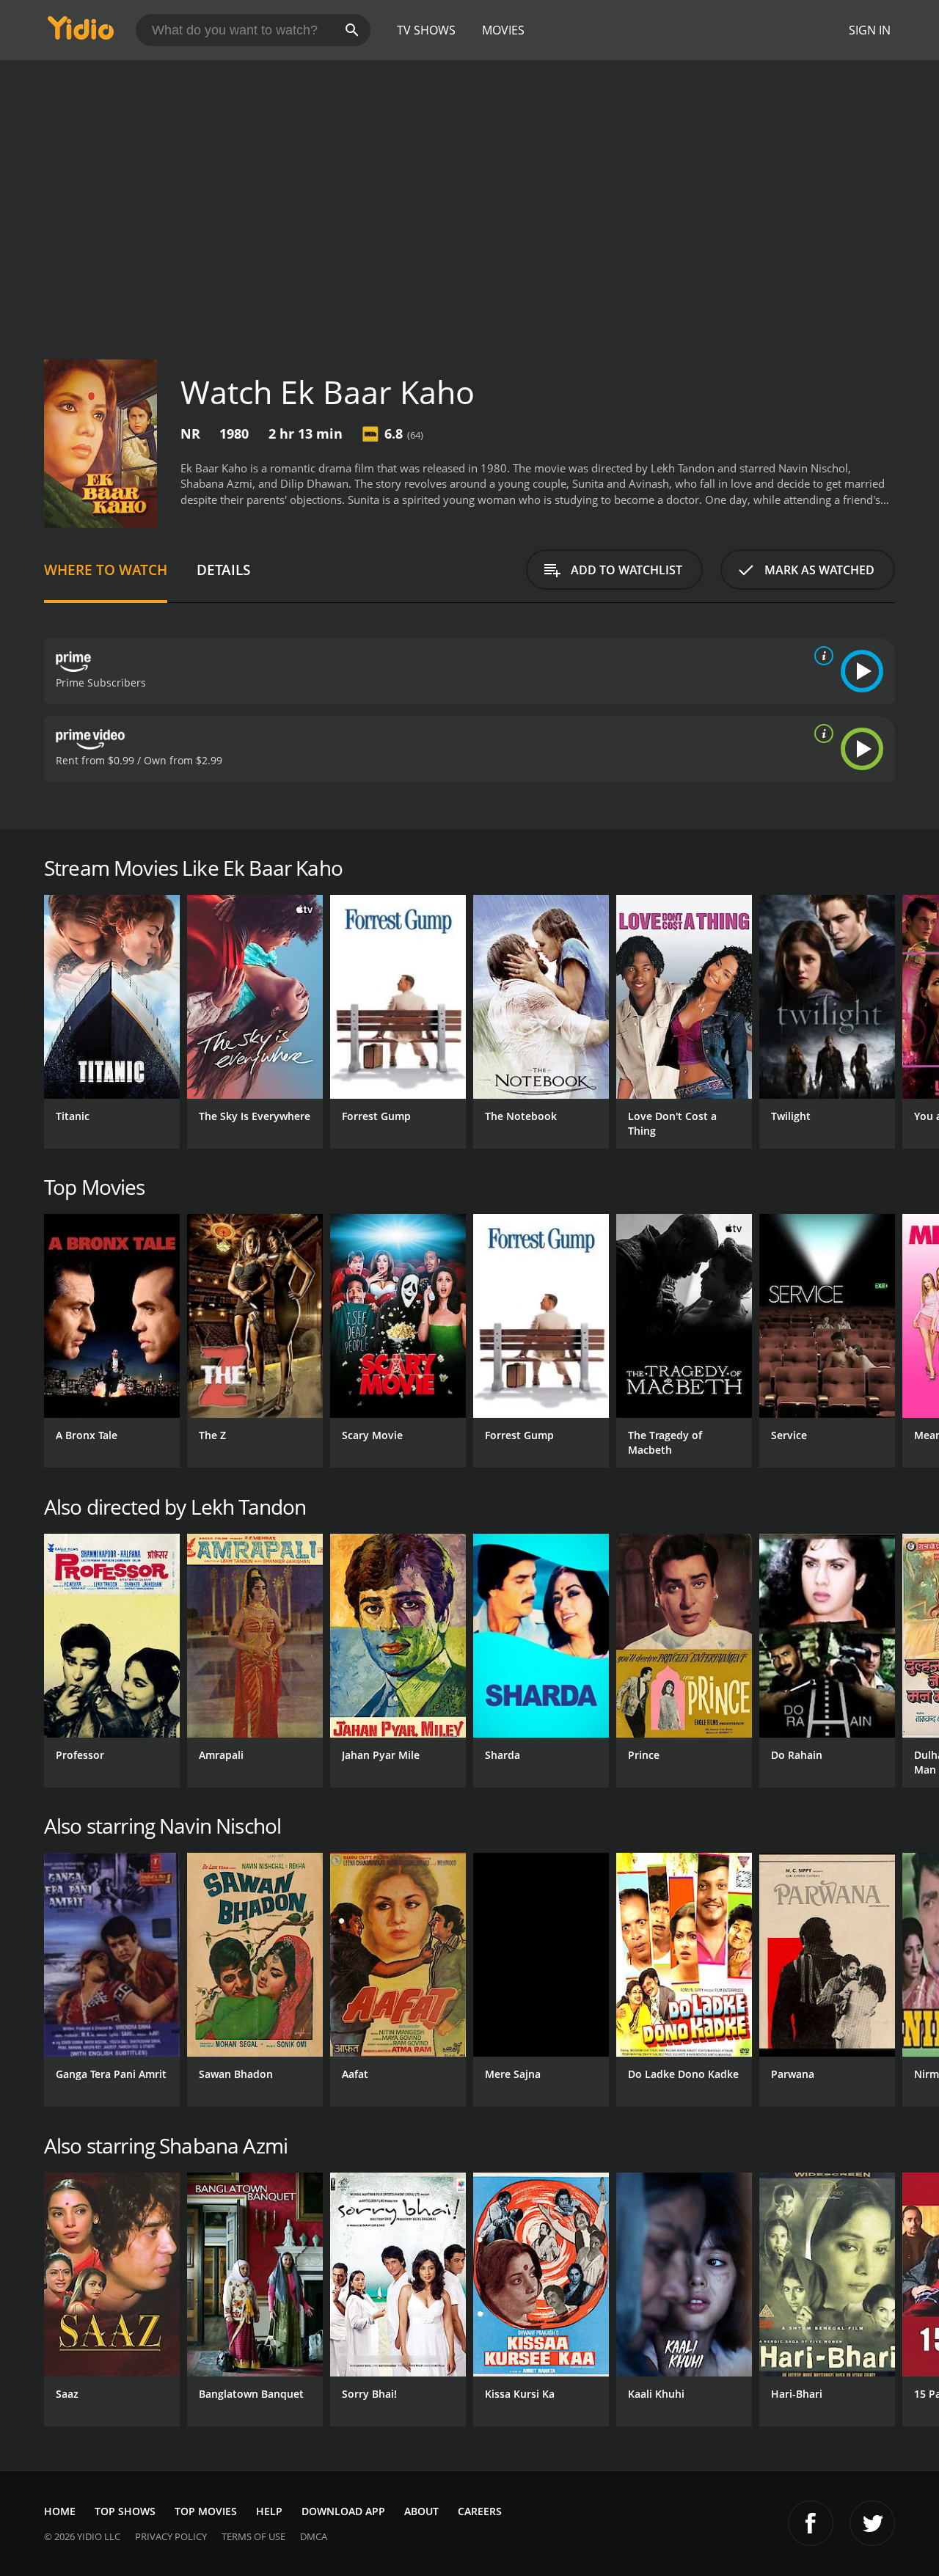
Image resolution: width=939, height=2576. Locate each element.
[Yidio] (81, 33)
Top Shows (125, 2511)
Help (269, 2511)
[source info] (821, 656)
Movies (503, 30)
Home (60, 2511)
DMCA (314, 2536)
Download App (343, 2511)
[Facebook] (811, 2523)
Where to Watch (106, 570)
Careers (480, 2511)
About (421, 2511)
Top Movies (206, 2511)
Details (223, 570)
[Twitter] (872, 2523)
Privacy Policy (171, 2536)
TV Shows (426, 30)
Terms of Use (253, 2536)
